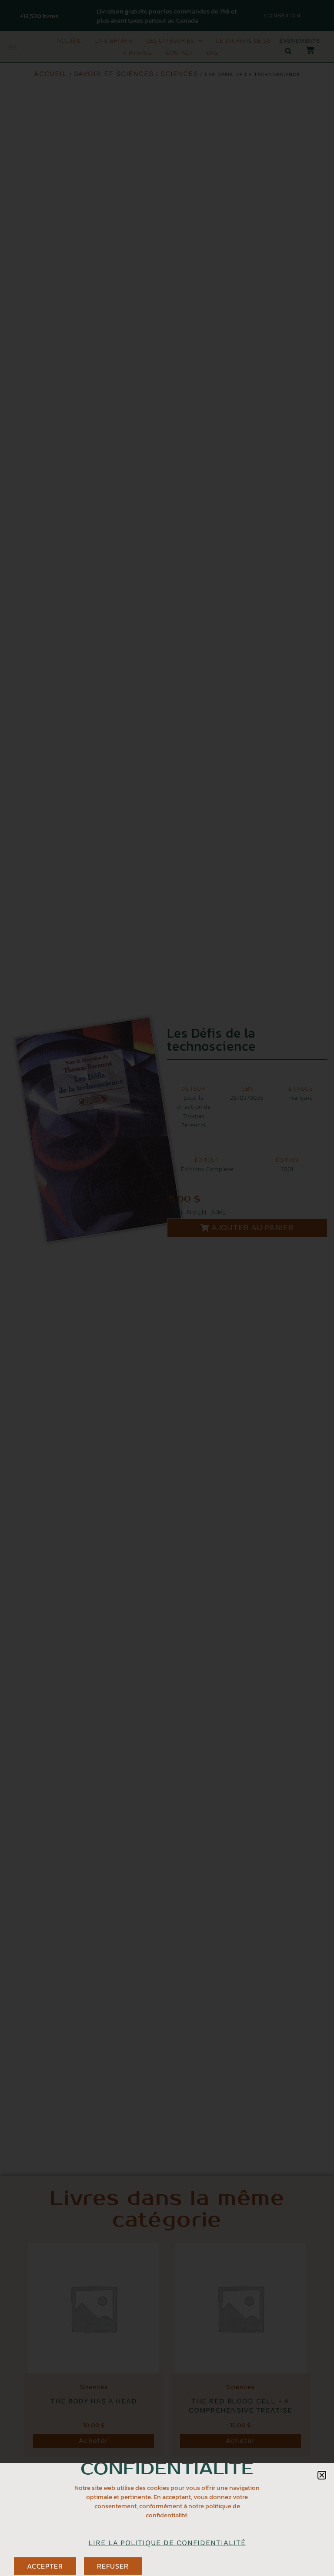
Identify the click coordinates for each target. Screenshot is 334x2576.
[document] (167, 1288)
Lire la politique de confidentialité (167, 2543)
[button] (322, 2475)
